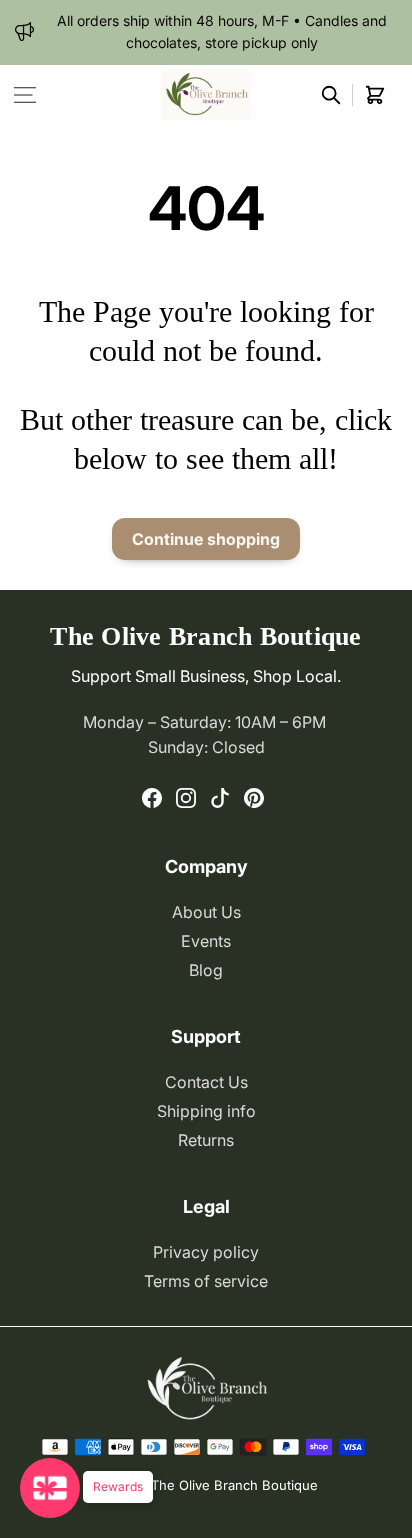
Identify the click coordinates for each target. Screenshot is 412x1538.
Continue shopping (206, 539)
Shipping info (206, 1111)
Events (206, 941)
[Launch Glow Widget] (50, 1488)
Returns (206, 1140)
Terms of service (206, 1281)
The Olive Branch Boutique (234, 1485)
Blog (206, 970)
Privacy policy (206, 1252)
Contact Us (206, 1082)
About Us (206, 912)
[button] (25, 95)
